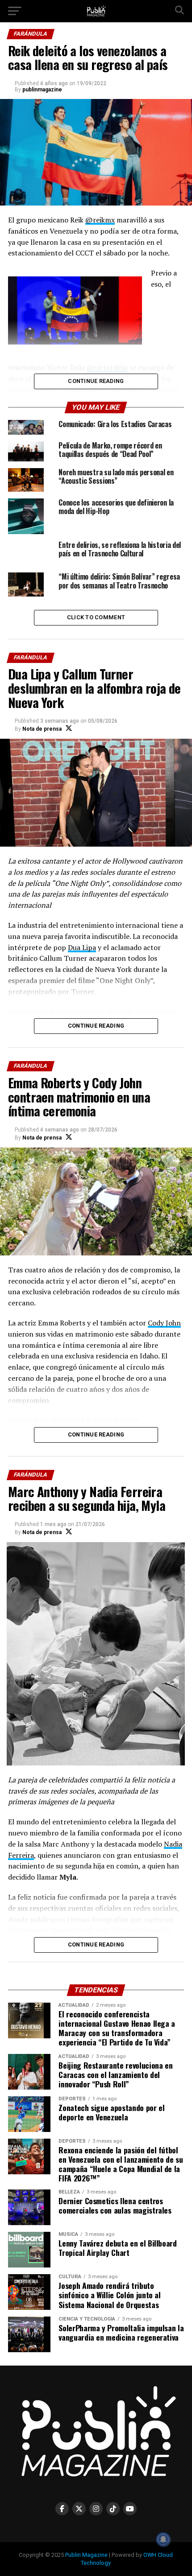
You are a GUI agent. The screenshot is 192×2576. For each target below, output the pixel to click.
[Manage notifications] (163, 2539)
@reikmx (100, 220)
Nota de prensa (42, 729)
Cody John (164, 1323)
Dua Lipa (82, 947)
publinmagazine (42, 90)
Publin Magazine (86, 2555)
